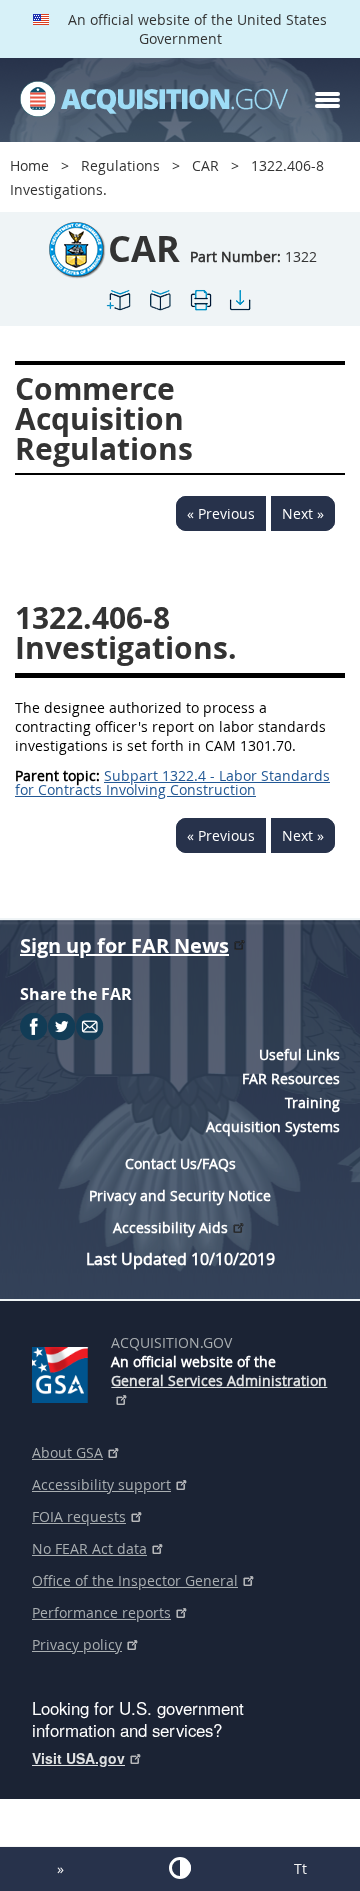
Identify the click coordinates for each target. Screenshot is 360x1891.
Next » (303, 513)
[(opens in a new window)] (63, 1371)
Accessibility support (101, 1484)
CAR (205, 165)
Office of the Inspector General (135, 1580)
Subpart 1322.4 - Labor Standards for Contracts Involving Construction (172, 782)
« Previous (221, 513)
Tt (300, 1868)
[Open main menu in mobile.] (327, 100)
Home (29, 165)
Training (312, 1102)
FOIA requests (79, 1516)
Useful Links (299, 1054)
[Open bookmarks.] (160, 308)
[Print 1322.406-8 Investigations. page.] (200, 308)
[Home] (154, 100)
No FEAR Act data (89, 1548)
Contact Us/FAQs (180, 1163)
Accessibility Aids (170, 1227)
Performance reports (101, 1612)
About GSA (67, 1452)
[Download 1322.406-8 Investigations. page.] (240, 308)
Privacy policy (77, 1644)
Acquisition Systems (273, 1126)
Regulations (120, 165)
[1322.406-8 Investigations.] (120, 308)
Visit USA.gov (78, 1758)
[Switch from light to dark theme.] (180, 1868)
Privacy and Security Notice (180, 1195)
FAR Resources (291, 1078)
